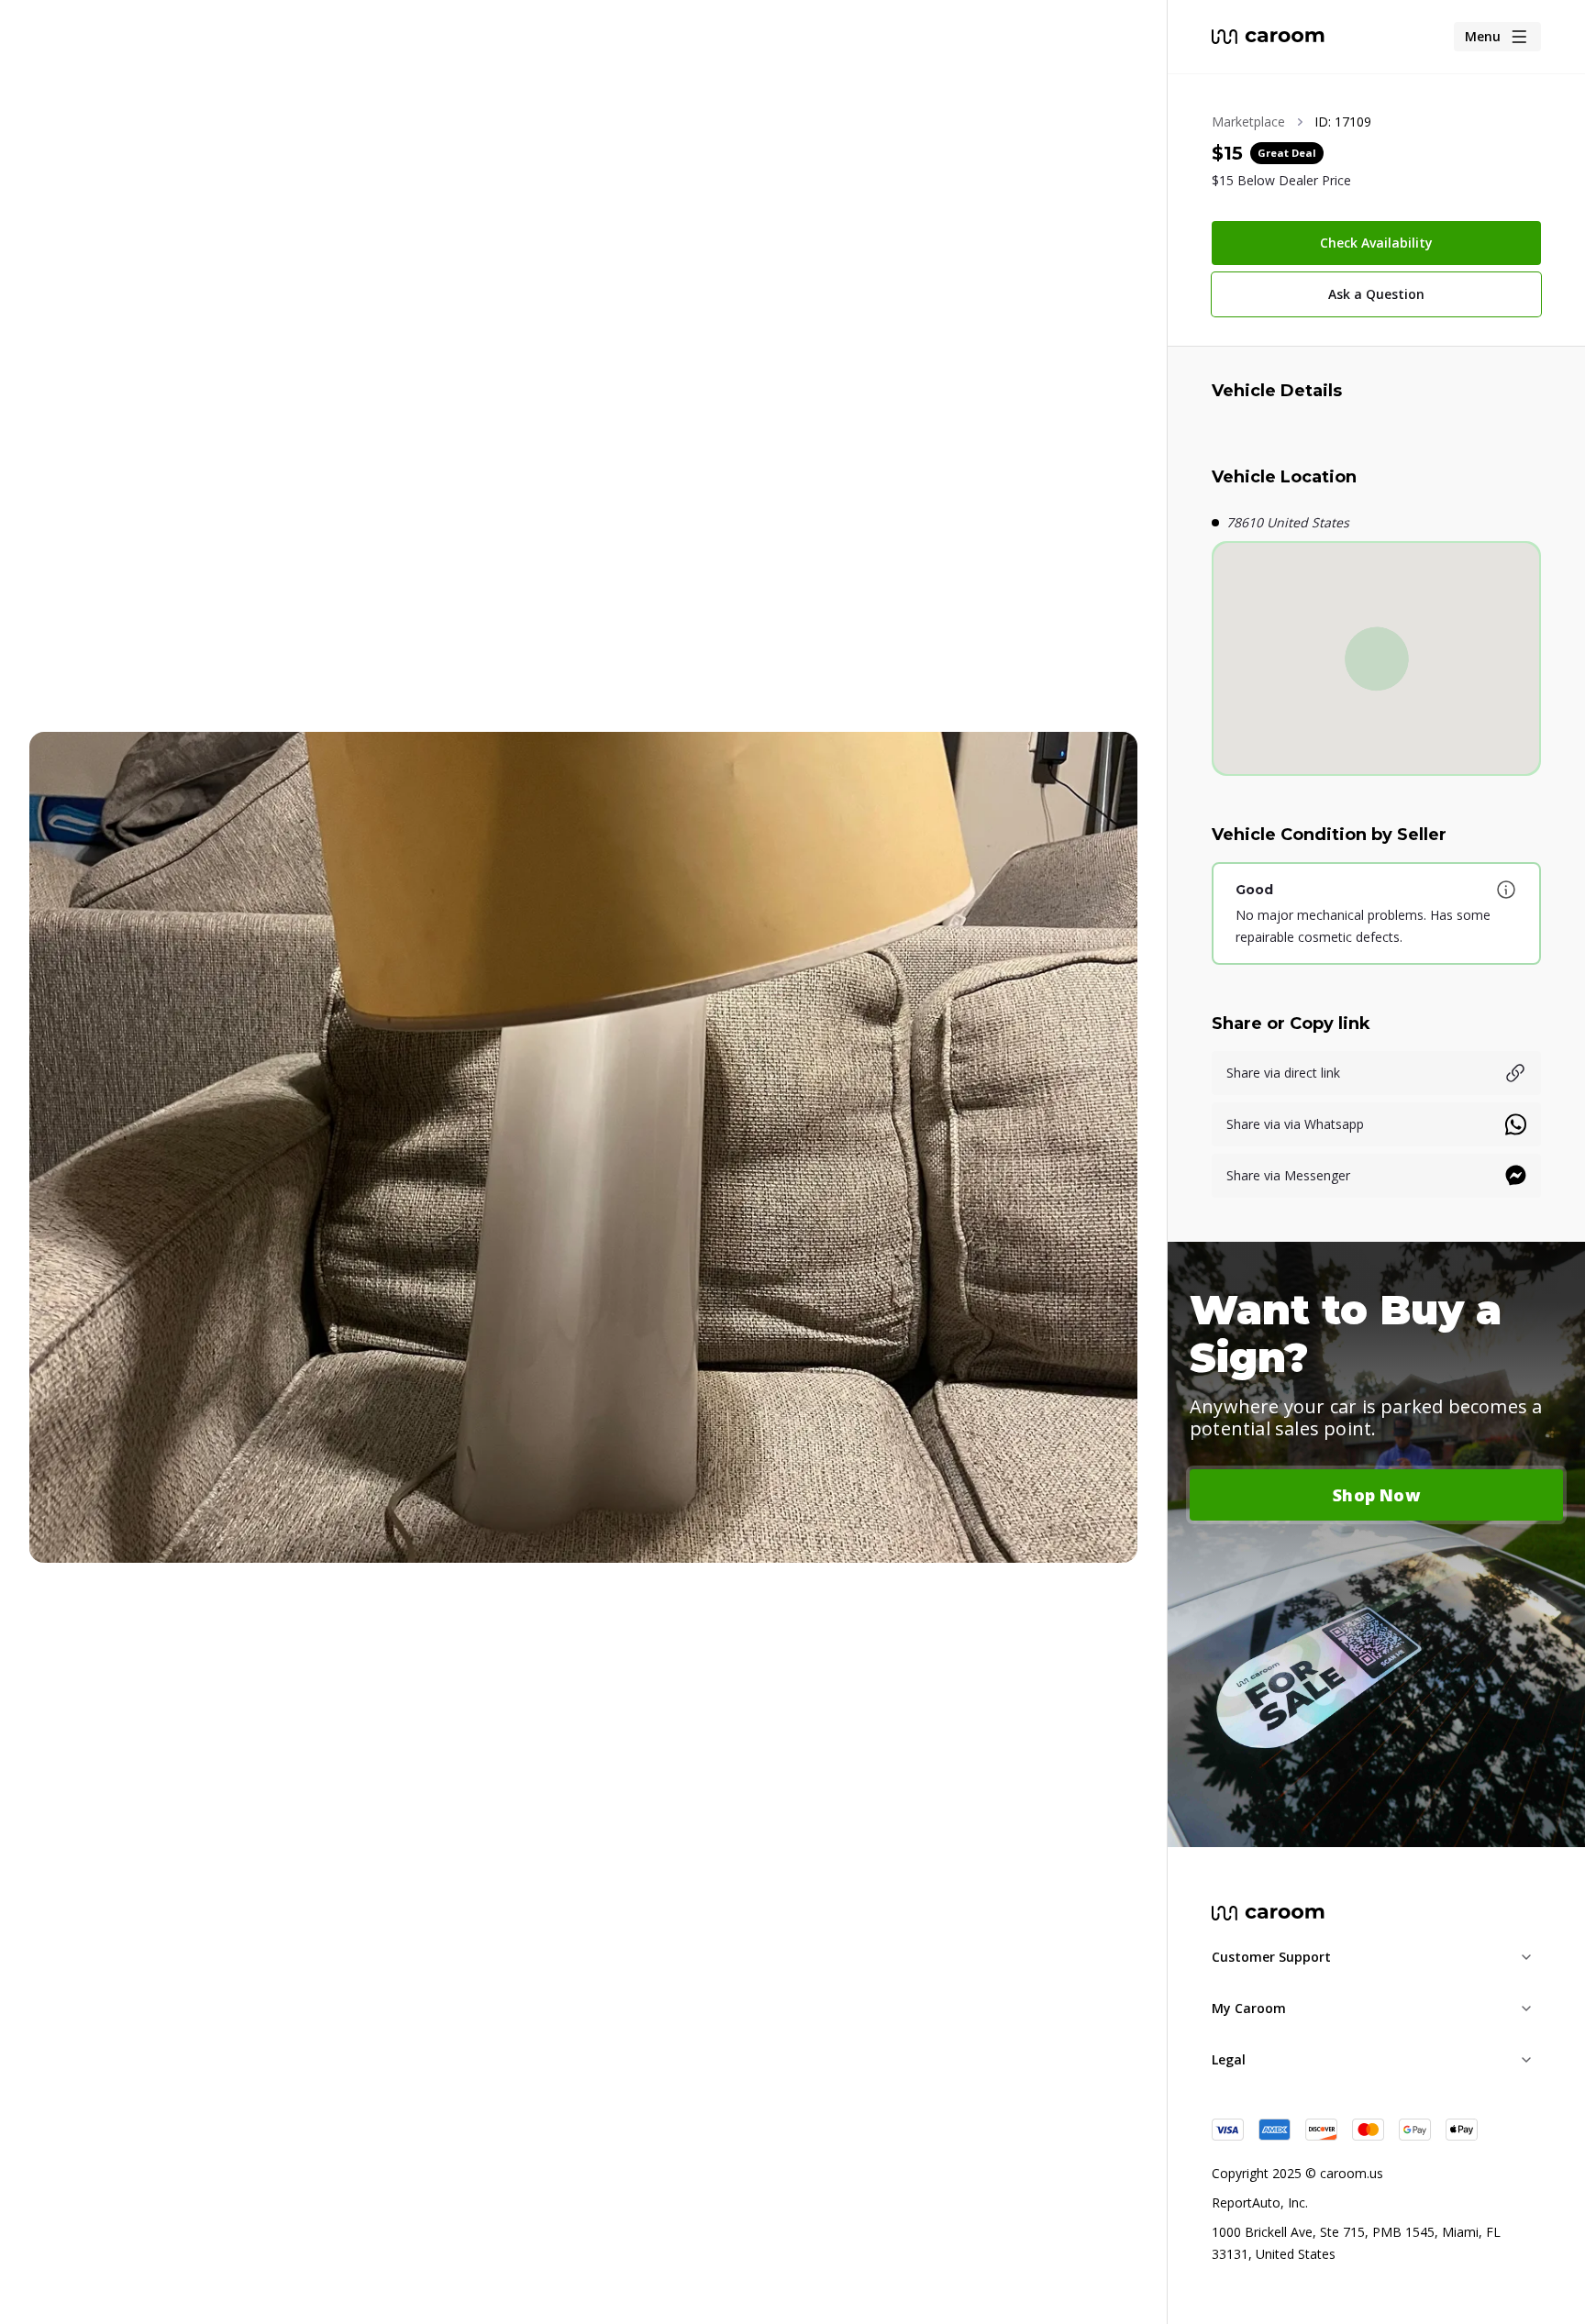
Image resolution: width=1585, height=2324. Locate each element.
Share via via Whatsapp (1295, 1124)
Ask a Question (1376, 294)
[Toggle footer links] (1526, 1957)
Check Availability (1376, 243)
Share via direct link (1283, 1073)
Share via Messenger (1288, 1175)
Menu (1483, 36)
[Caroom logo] (1268, 37)
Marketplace (1248, 122)
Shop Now (1376, 1495)
